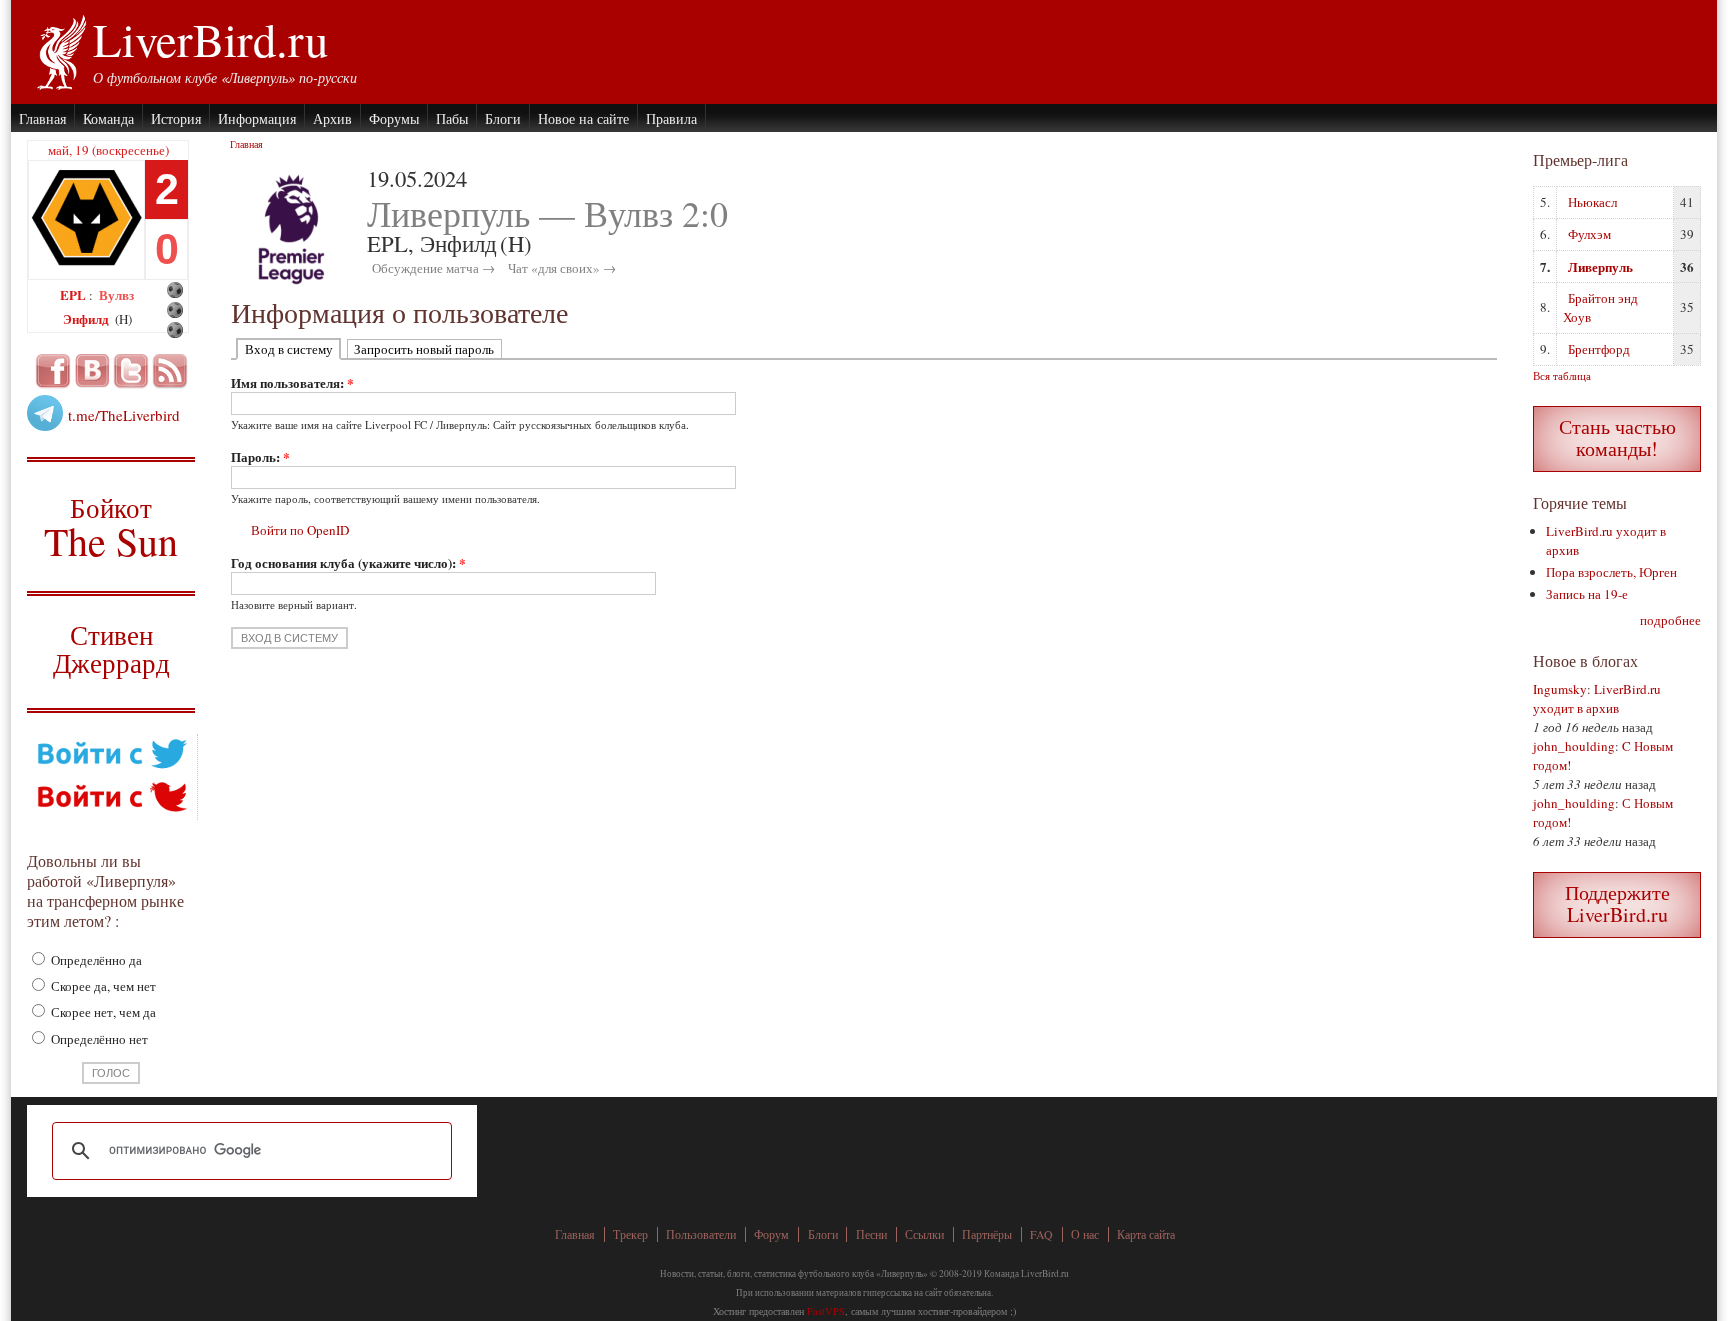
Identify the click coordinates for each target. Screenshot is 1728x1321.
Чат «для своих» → (562, 268)
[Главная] (60, 50)
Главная (42, 118)
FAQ (1041, 1234)
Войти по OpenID (300, 530)
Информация (257, 118)
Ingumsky (1560, 689)
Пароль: (260, 456)
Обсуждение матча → (433, 268)
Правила (671, 118)
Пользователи (701, 1234)
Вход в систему (289, 349)
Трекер (630, 1234)
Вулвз (116, 294)
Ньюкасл (1592, 202)
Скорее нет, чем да (102, 1012)
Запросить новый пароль (424, 349)
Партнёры (987, 1234)
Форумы (394, 118)
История (176, 118)
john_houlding (1574, 746)
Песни (871, 1234)
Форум (771, 1234)
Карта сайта (1146, 1234)
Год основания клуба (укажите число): (348, 562)
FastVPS (826, 1311)
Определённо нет (98, 1039)
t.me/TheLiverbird (124, 415)
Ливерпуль (1600, 266)
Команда (108, 118)
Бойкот (111, 526)
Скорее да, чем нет (102, 986)
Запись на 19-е (1587, 594)
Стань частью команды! (1617, 437)
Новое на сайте (583, 118)
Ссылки (924, 1234)
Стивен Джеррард (111, 651)
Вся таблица (1562, 375)
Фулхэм (1589, 234)
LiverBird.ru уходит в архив (1597, 698)
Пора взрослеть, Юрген (1611, 572)
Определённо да (95, 960)
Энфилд (87, 318)
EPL (74, 294)
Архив (332, 118)
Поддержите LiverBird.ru (1617, 903)
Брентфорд (1599, 349)
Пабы (452, 118)
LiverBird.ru (210, 39)
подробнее (1670, 620)
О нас (1085, 1234)
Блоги (503, 118)
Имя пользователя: (292, 382)
